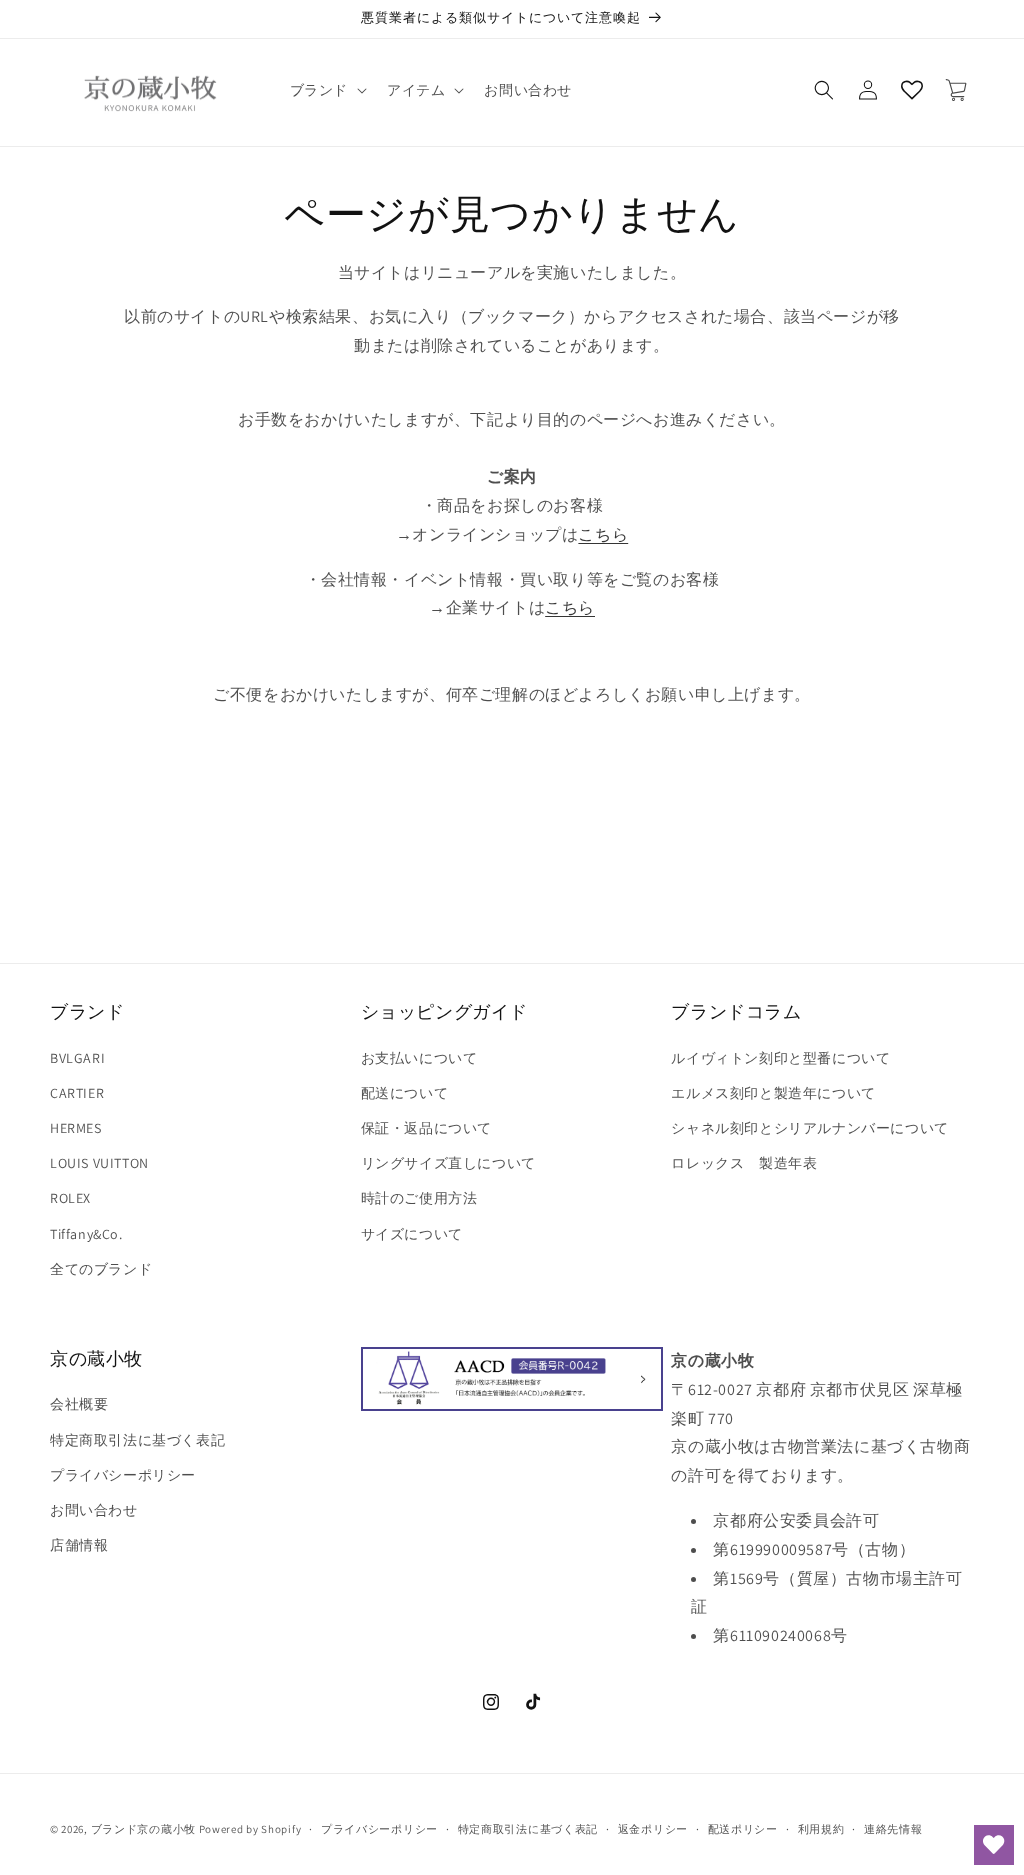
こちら (603, 534)
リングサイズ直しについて (448, 1163)
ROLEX (70, 1198)
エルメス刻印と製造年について (773, 1093)
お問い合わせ (94, 1510)
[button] (326, 90)
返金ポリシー (653, 1829)
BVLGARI (77, 1058)
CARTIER (77, 1093)
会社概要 (79, 1404)
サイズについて (412, 1234)
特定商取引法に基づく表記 (137, 1440)
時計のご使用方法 (419, 1198)
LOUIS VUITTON (99, 1163)
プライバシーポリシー (123, 1475)
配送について (405, 1093)
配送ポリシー (743, 1829)
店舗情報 (79, 1545)
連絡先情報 (893, 1829)
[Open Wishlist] (912, 90)
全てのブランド (101, 1269)
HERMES (76, 1128)
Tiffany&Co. (86, 1234)
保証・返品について (426, 1128)
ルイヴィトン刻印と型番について (780, 1058)
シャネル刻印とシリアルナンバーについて (809, 1128)
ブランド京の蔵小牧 (143, 1829)
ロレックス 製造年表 (744, 1163)
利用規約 (821, 1829)
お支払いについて (419, 1058)
